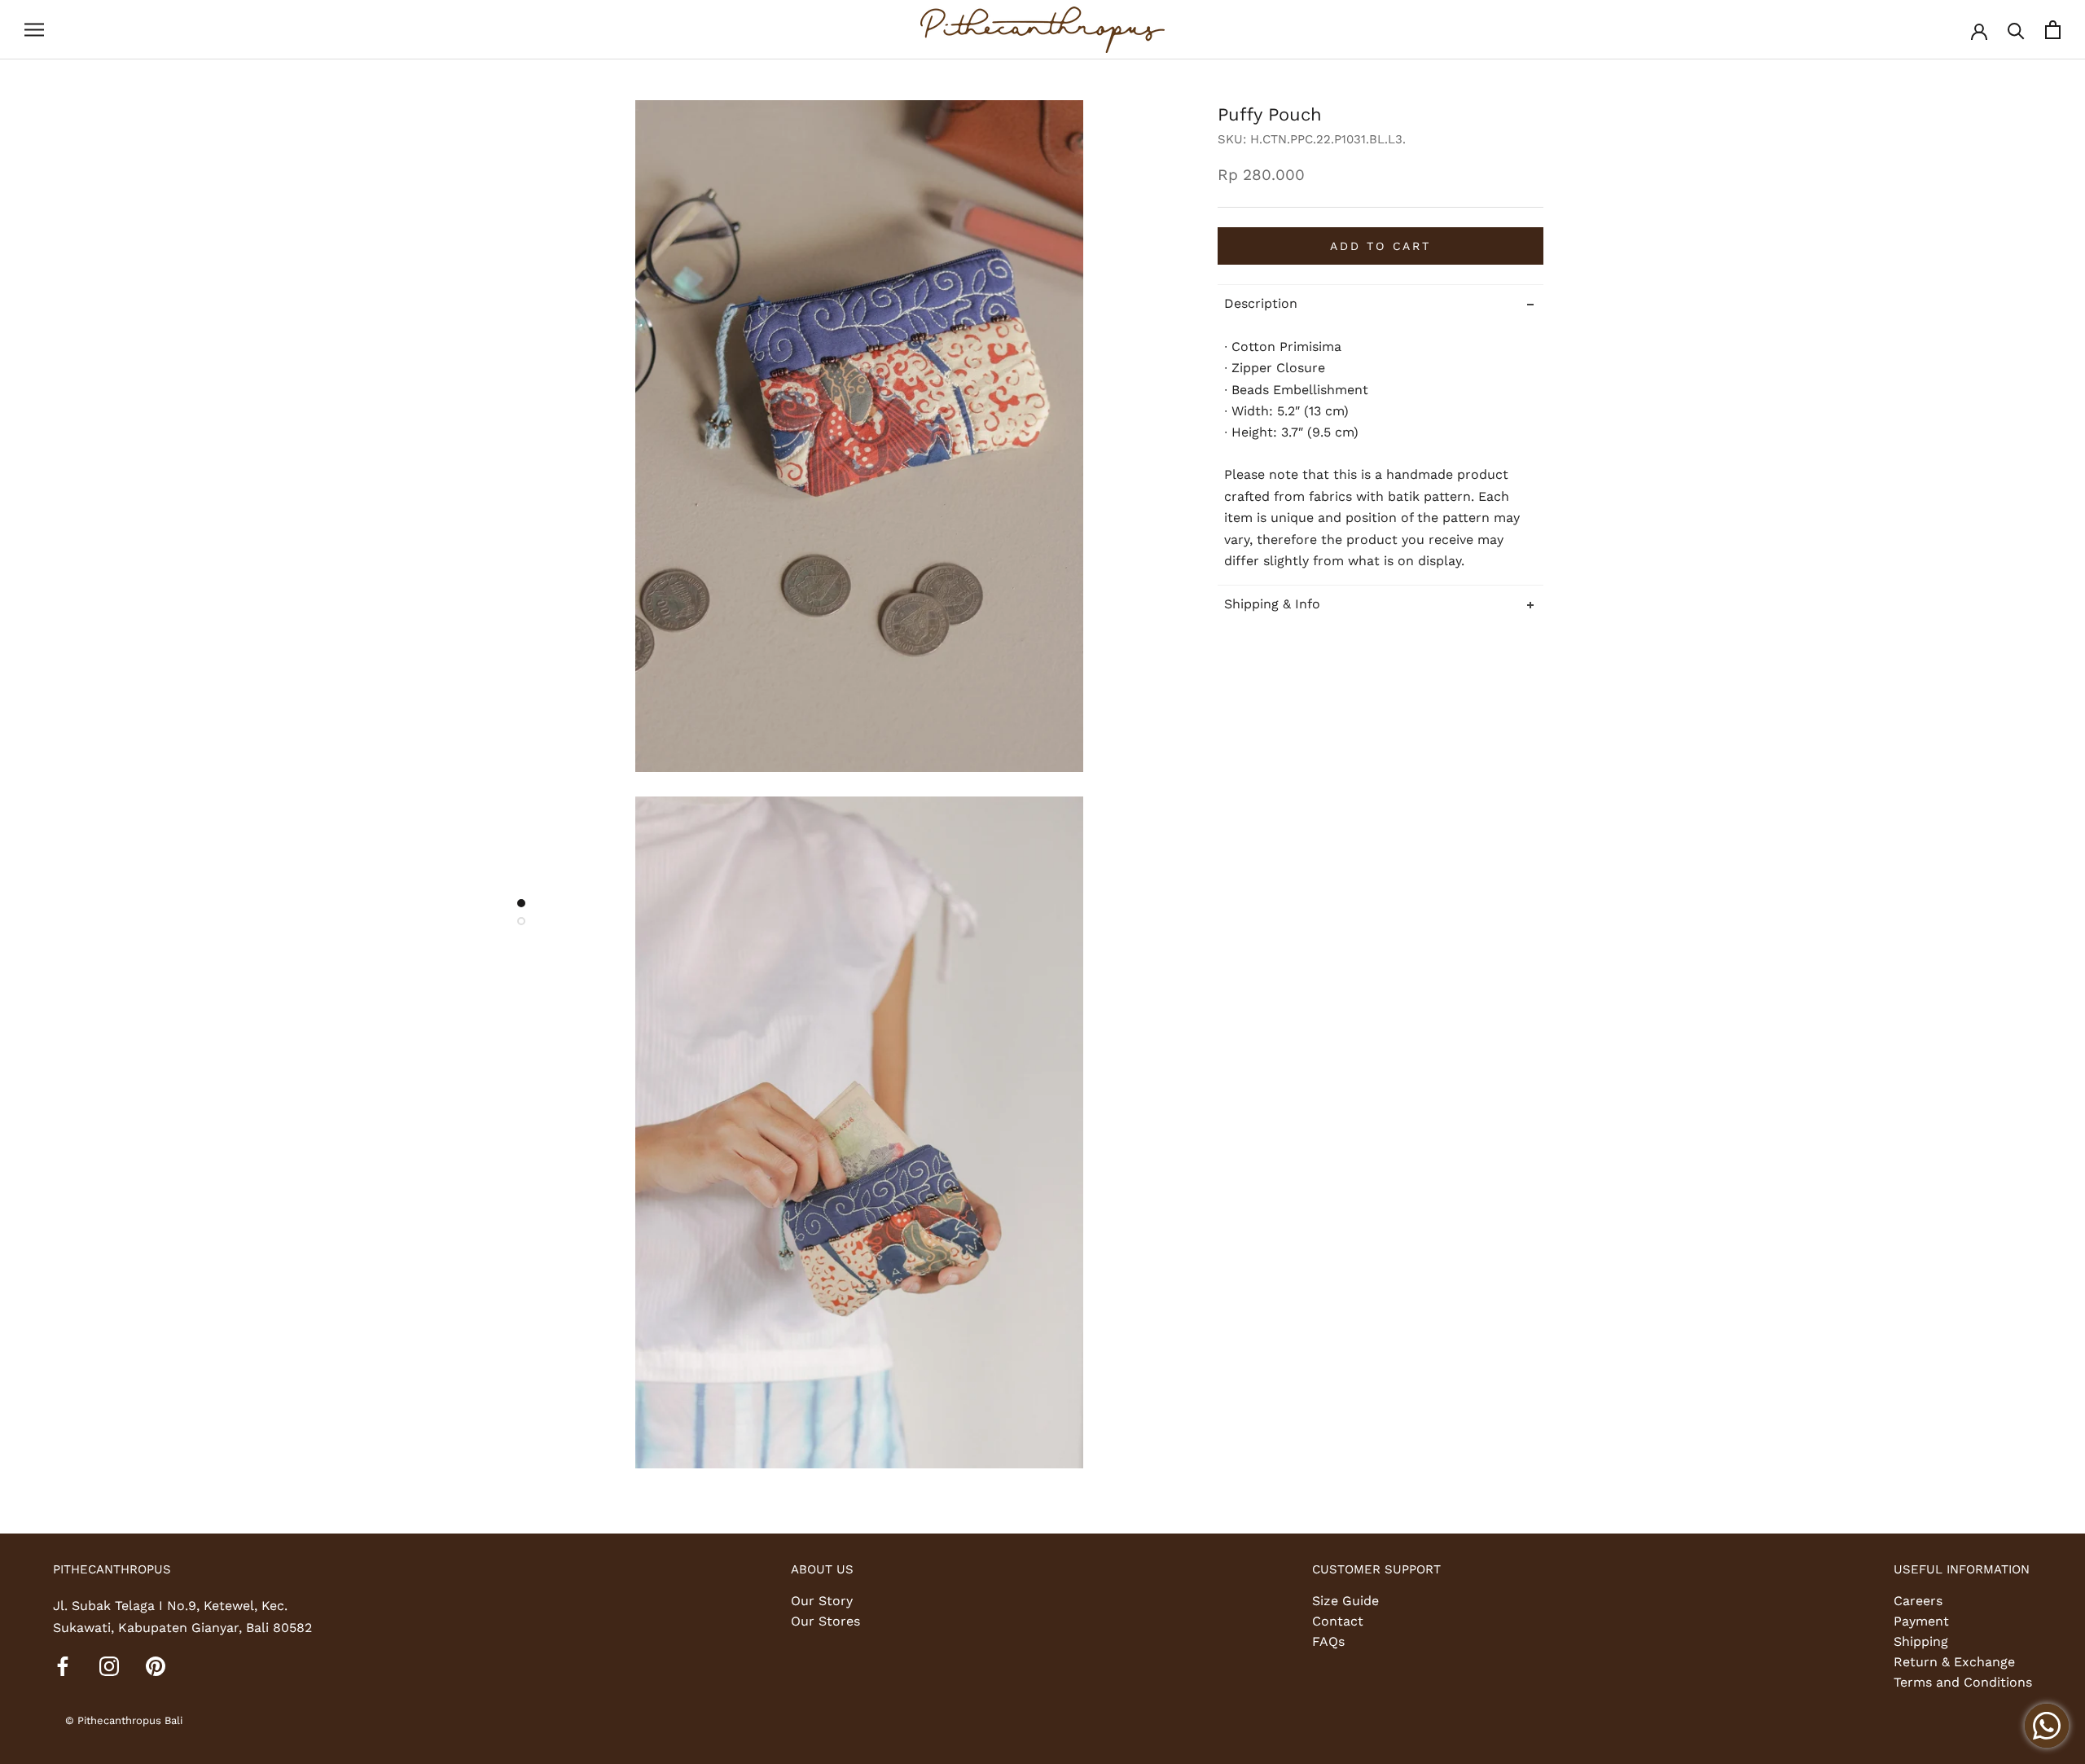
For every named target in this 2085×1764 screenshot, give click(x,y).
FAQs (1328, 1641)
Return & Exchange (1954, 1662)
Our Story (822, 1601)
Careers (1918, 1601)
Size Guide (1345, 1601)
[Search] (2016, 30)
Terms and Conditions (1963, 1682)
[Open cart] (2053, 30)
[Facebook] (63, 1665)
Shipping (1921, 1641)
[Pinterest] (156, 1665)
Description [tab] (1261, 303)
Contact (1338, 1621)
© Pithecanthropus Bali (124, 1720)
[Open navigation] (34, 30)
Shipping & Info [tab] (1272, 604)
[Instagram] (109, 1665)
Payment (1921, 1621)
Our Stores (825, 1621)
